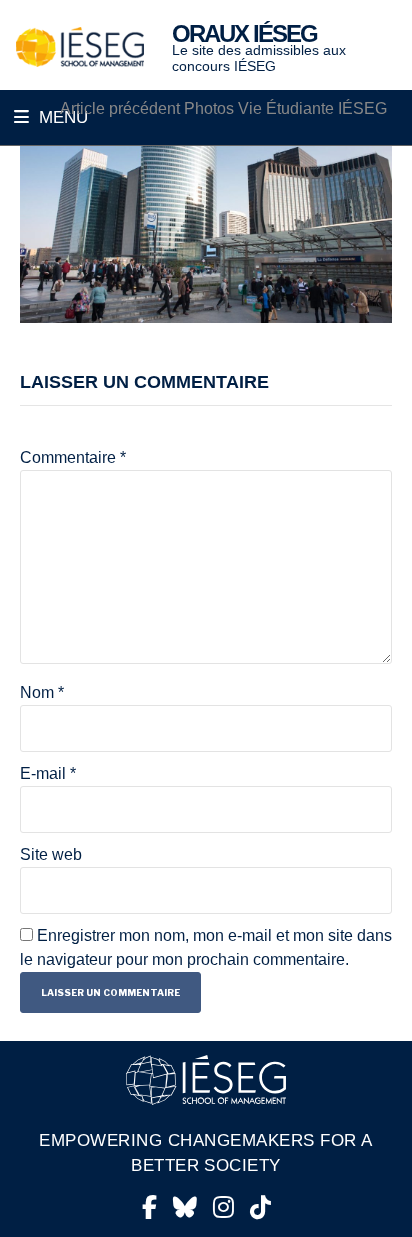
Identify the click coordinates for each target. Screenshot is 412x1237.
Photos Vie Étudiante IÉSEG (223, 108)
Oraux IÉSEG (244, 33)
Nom (42, 692)
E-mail (48, 773)
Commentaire (73, 457)
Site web (51, 854)
